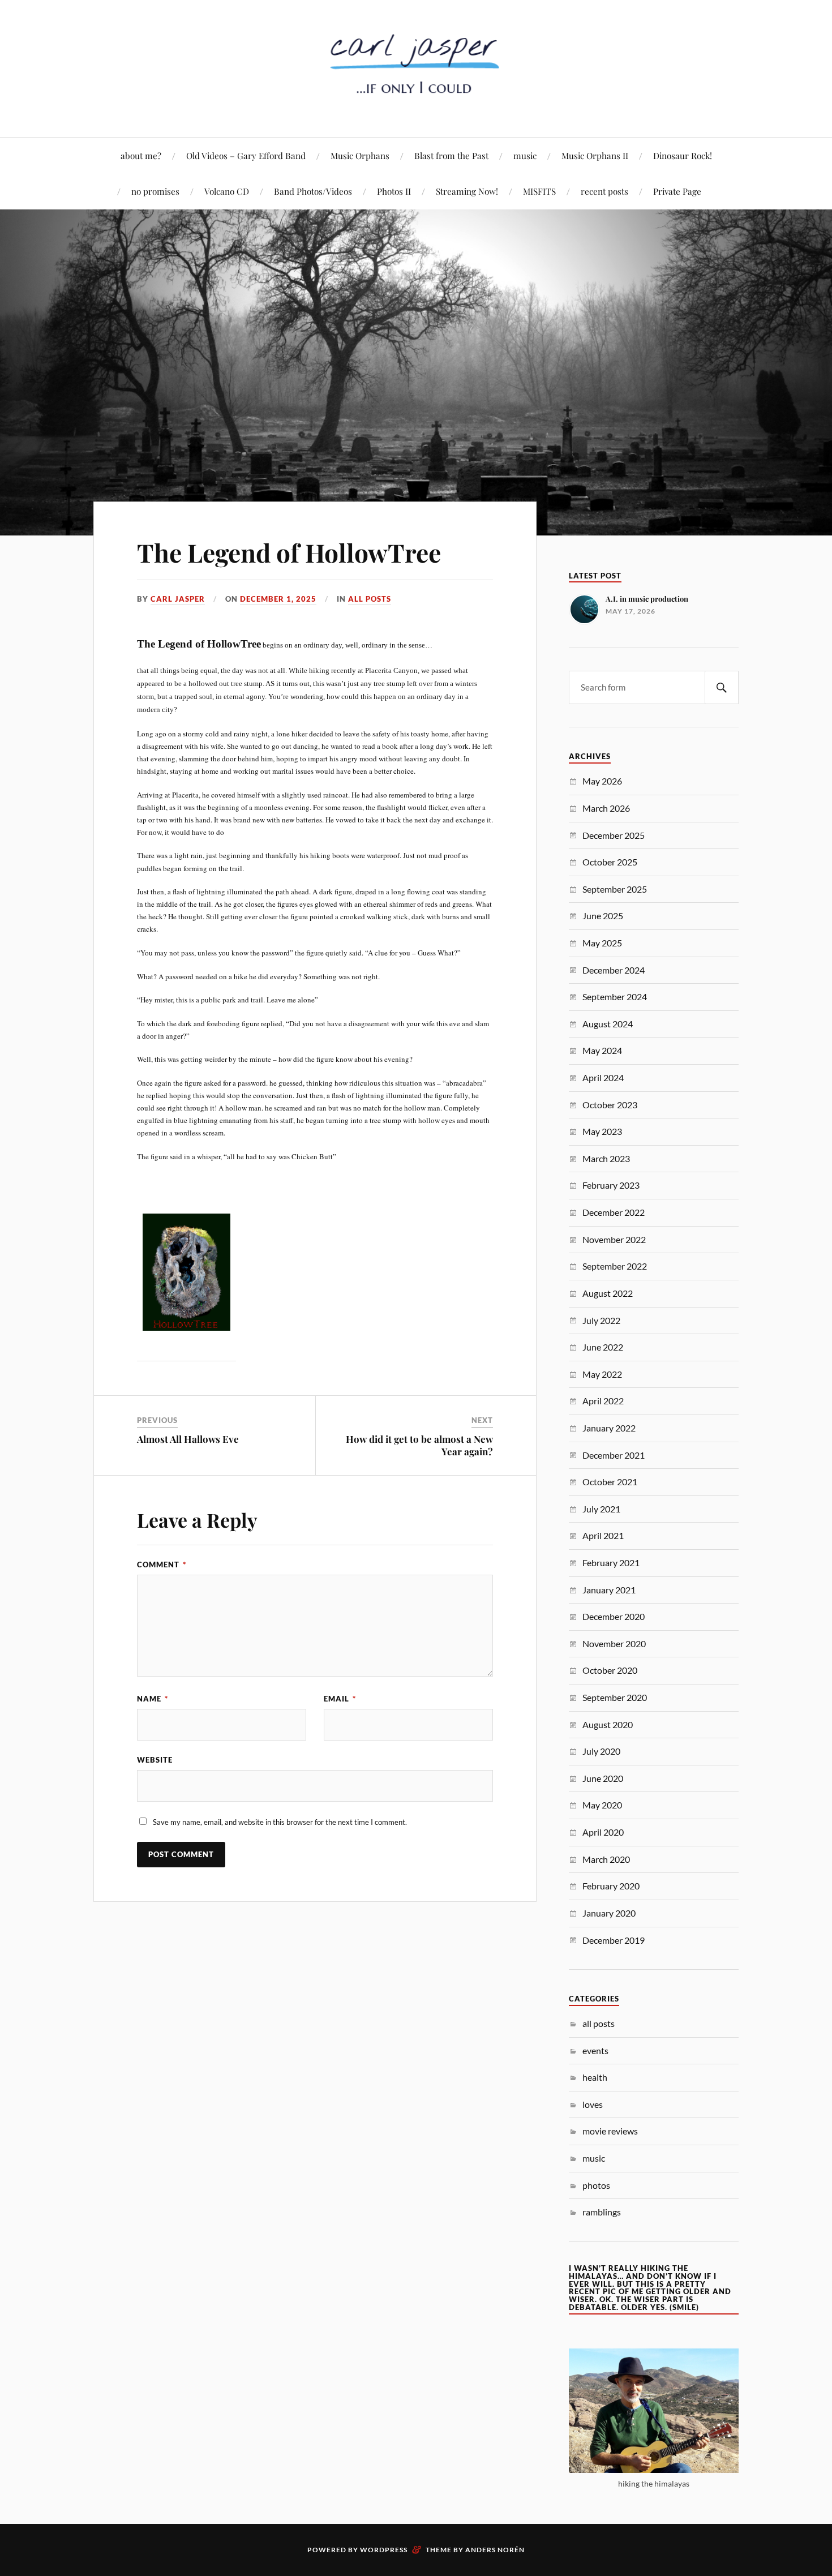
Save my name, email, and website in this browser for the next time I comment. (280, 1822)
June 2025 (603, 916)
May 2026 (602, 781)
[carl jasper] (416, 103)
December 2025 (614, 835)
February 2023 (611, 1185)
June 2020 (603, 1778)
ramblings (602, 2212)
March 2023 (606, 1158)
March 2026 (606, 808)
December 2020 (614, 1616)
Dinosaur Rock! (683, 155)
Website (155, 1760)
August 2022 (608, 1293)
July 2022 (601, 1320)
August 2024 (608, 1024)
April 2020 (603, 1832)
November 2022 (614, 1239)
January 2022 (609, 1428)
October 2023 (610, 1105)
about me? (141, 155)
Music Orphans (360, 155)
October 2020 (610, 1670)
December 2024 (614, 970)
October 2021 (610, 1482)
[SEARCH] (722, 687)
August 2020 (608, 1724)
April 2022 (603, 1401)
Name (153, 1699)
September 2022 (615, 1266)
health (595, 2077)
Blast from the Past (451, 155)
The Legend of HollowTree (289, 552)
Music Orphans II (595, 155)
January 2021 (609, 1590)
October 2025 (610, 862)
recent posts (604, 191)
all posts (370, 599)
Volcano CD (227, 191)
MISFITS (539, 191)
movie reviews (610, 2131)
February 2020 (611, 1886)
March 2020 (606, 1859)
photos (596, 2185)
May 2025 (602, 943)
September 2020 (615, 1697)
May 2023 (602, 1131)
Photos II (394, 191)
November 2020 (614, 1643)
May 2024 (602, 1050)
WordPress (384, 2550)
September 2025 (615, 889)
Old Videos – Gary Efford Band (246, 155)
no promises (155, 191)
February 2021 (611, 1563)
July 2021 (601, 1509)
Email (340, 1699)
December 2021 (614, 1455)
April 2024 (603, 1077)
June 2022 (603, 1347)
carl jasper (178, 599)
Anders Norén (495, 2550)
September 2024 (615, 996)
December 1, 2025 (278, 599)
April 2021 (603, 1535)
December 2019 (614, 1940)
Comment (162, 1565)
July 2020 (601, 1751)
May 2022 (602, 1374)
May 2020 (602, 1805)
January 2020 (609, 1913)
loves (593, 2104)
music (525, 155)
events (595, 2050)
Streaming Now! (467, 191)
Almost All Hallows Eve (188, 1439)
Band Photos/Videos (313, 191)
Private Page (677, 191)
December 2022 (614, 1212)
